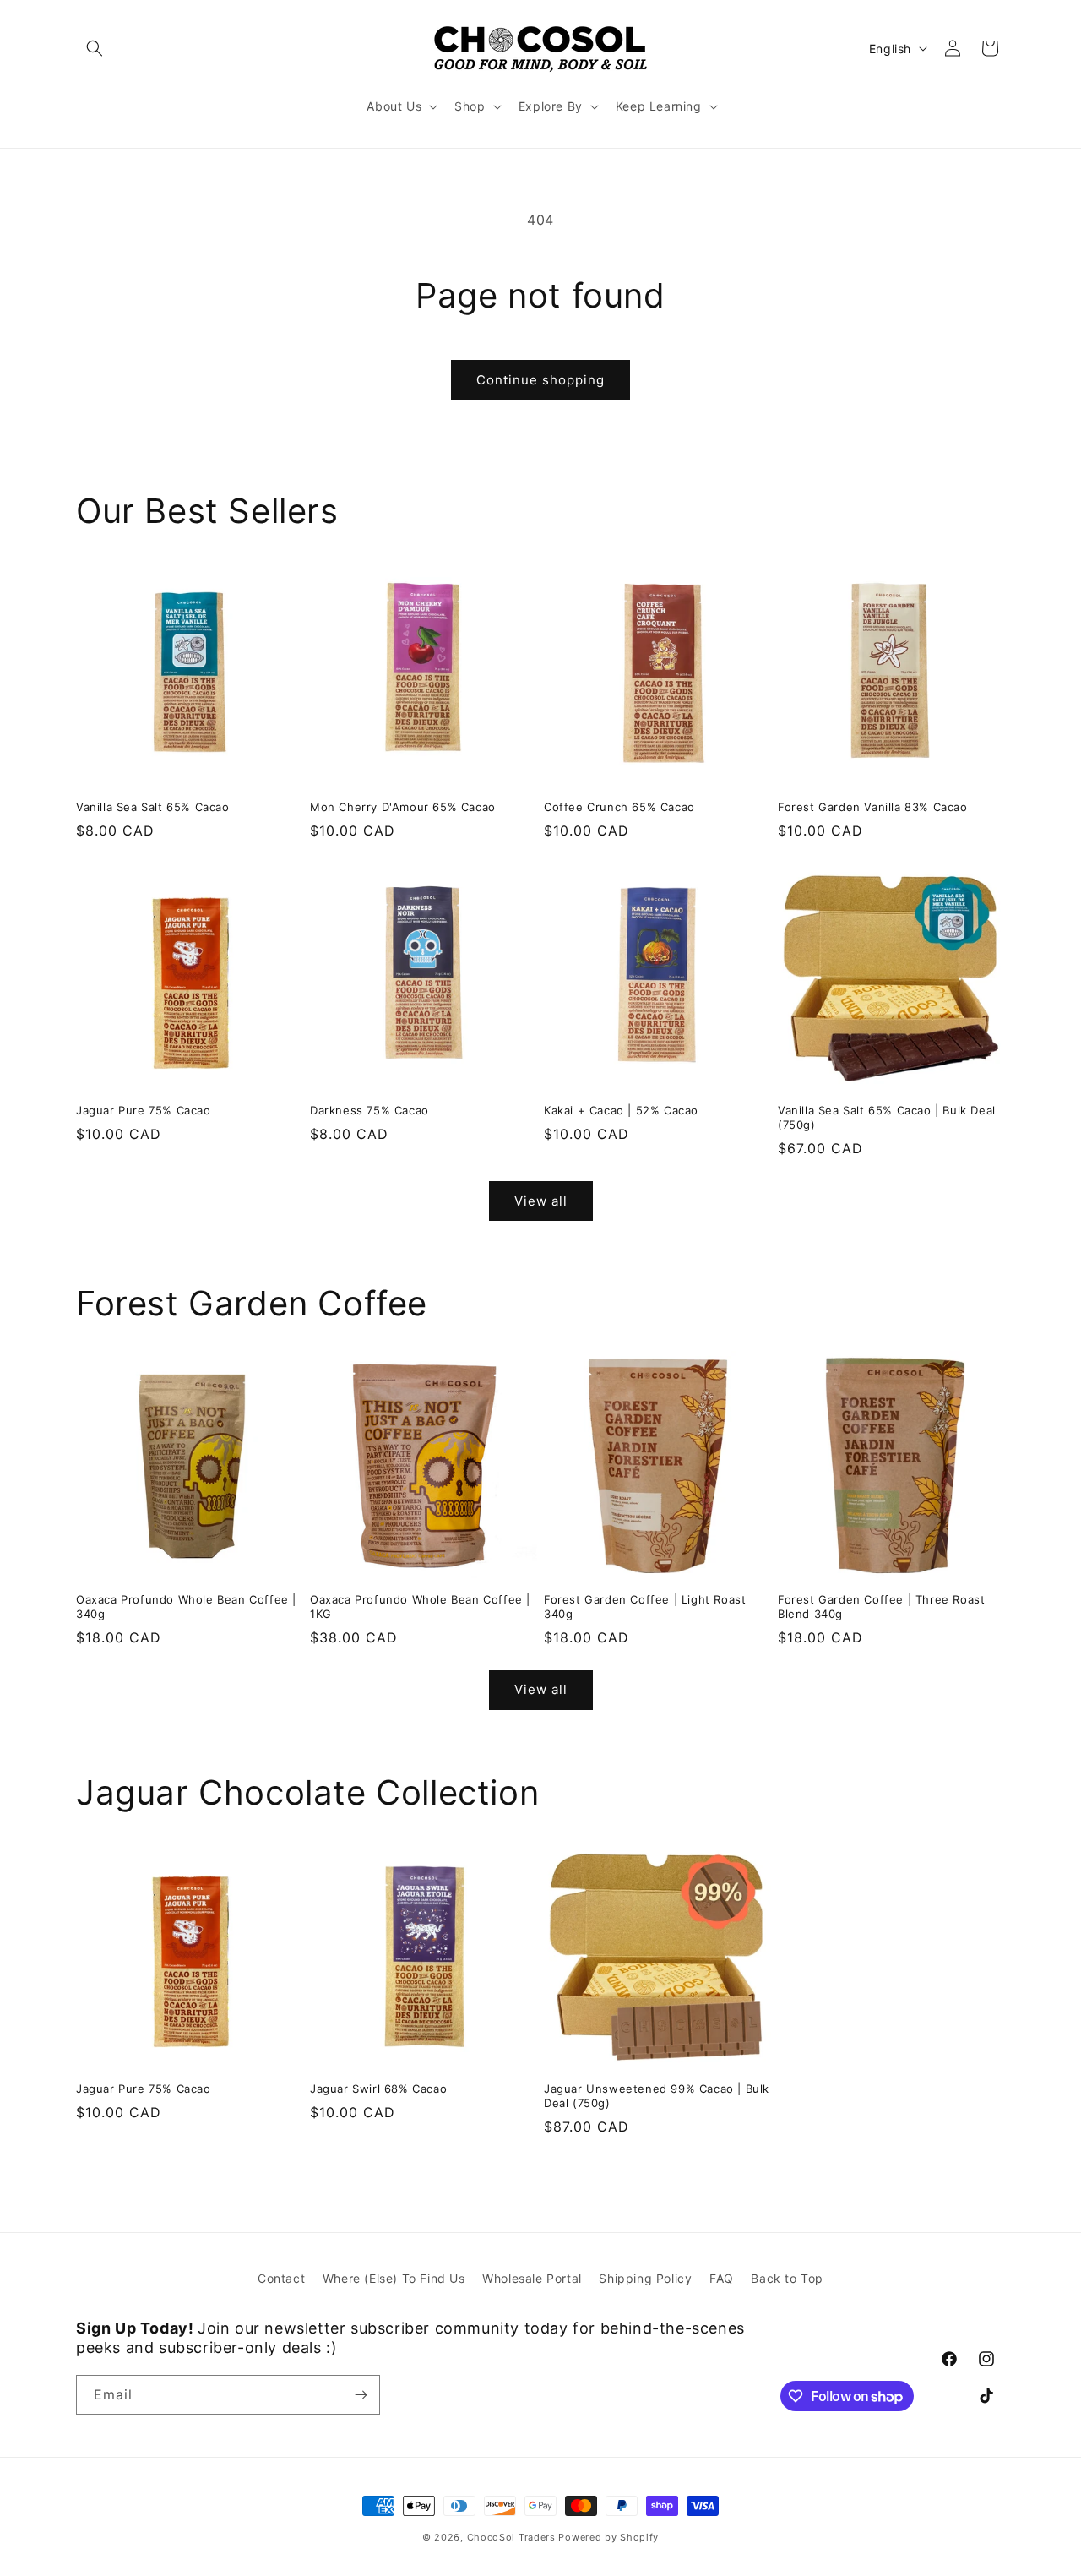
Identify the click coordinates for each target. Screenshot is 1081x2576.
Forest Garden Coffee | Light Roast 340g (645, 1607)
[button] (95, 48)
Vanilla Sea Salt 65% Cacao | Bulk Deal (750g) (887, 1117)
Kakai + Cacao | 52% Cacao (621, 1110)
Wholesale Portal (532, 2278)
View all (541, 1201)
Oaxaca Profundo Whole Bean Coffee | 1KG (420, 1607)
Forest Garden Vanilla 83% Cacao (873, 807)
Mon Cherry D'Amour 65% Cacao (403, 807)
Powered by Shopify (608, 2537)
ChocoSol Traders (511, 2537)
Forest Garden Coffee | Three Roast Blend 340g (881, 1607)
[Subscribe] (361, 2395)
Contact (281, 2278)
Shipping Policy (645, 2278)
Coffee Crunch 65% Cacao (619, 807)
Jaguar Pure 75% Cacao (144, 1110)
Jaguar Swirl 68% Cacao (378, 2089)
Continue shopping (540, 380)
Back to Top (787, 2278)
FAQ (722, 2278)
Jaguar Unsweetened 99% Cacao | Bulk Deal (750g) (657, 2096)
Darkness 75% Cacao (369, 1110)
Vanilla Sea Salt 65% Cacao (153, 807)
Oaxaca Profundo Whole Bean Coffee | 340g (186, 1607)
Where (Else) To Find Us (394, 2278)
